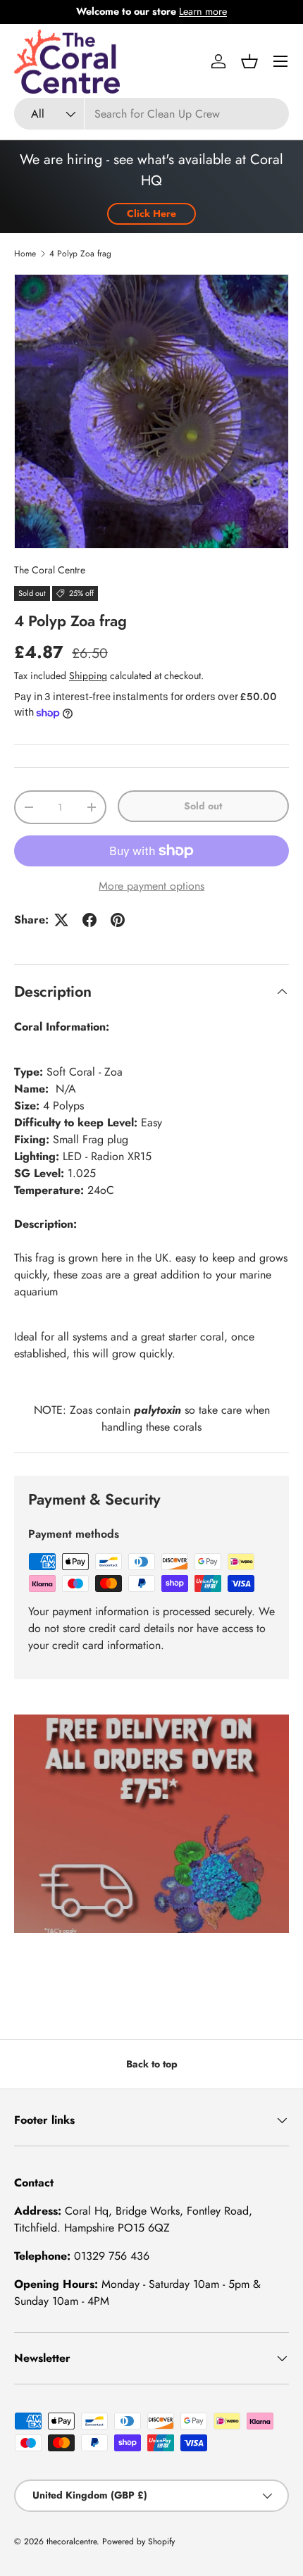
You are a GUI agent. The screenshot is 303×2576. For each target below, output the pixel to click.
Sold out (203, 806)
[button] (249, 61)
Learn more (203, 11)
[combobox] (151, 114)
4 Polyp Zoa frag (80, 254)
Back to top (152, 2064)
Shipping (88, 676)
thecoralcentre (72, 2541)
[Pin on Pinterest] (118, 920)
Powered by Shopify (138, 2541)
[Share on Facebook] (89, 920)
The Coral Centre (50, 570)
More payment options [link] (151, 886)
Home (25, 254)
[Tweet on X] (61, 920)
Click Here (151, 213)
